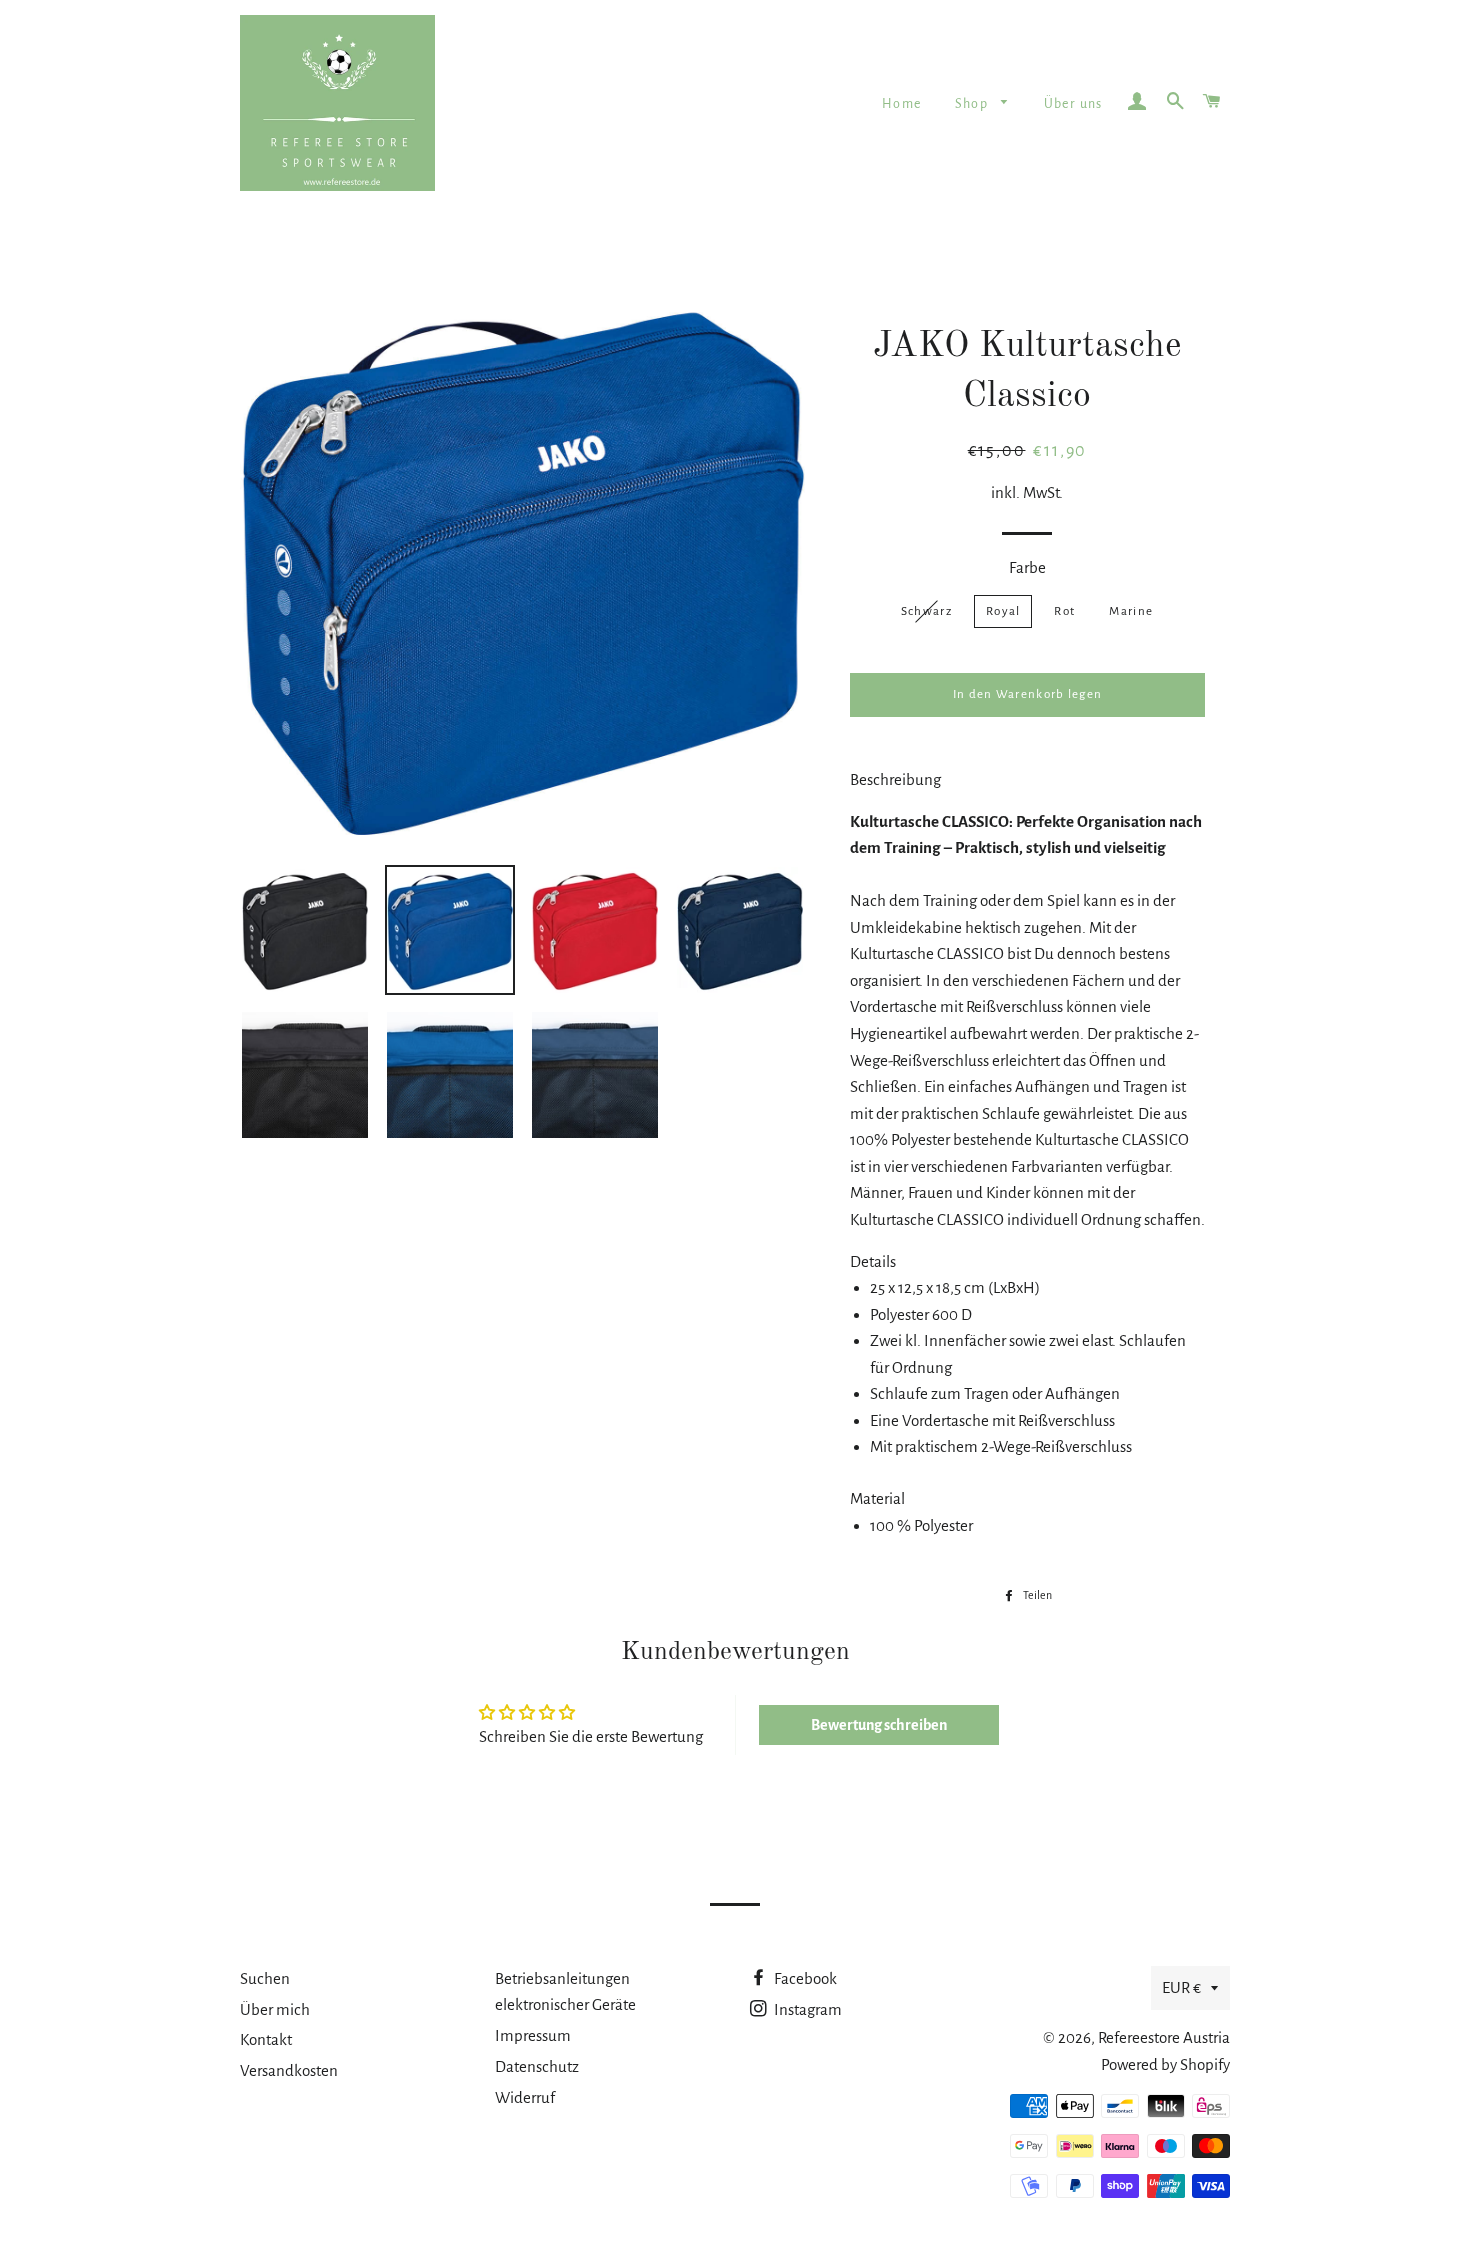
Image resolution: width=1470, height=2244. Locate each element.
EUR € (1181, 1987)
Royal (1003, 611)
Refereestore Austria (1164, 2037)
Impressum (533, 2035)
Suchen (265, 1978)
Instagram (806, 2009)
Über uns (1073, 104)
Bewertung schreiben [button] (879, 1725)
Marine (1131, 611)
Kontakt (266, 2039)
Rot (1064, 611)
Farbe (1027, 567)
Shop (973, 104)
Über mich (275, 2009)
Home (902, 104)
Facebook (804, 1978)
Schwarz (926, 611)
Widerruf (525, 2097)
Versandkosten (289, 2070)
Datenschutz (537, 2066)
